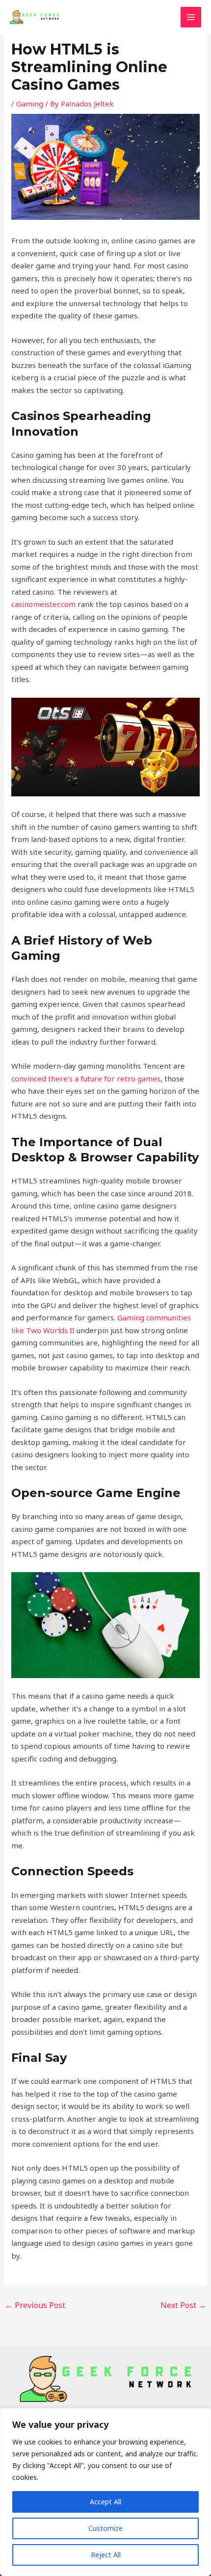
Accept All (105, 2502)
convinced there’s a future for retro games (86, 1078)
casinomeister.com (43, 604)
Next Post (183, 2305)
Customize (105, 2528)
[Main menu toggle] (191, 17)
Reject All (106, 2555)
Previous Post (35, 2305)
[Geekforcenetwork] (34, 17)
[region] (105, 2492)
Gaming (30, 104)
